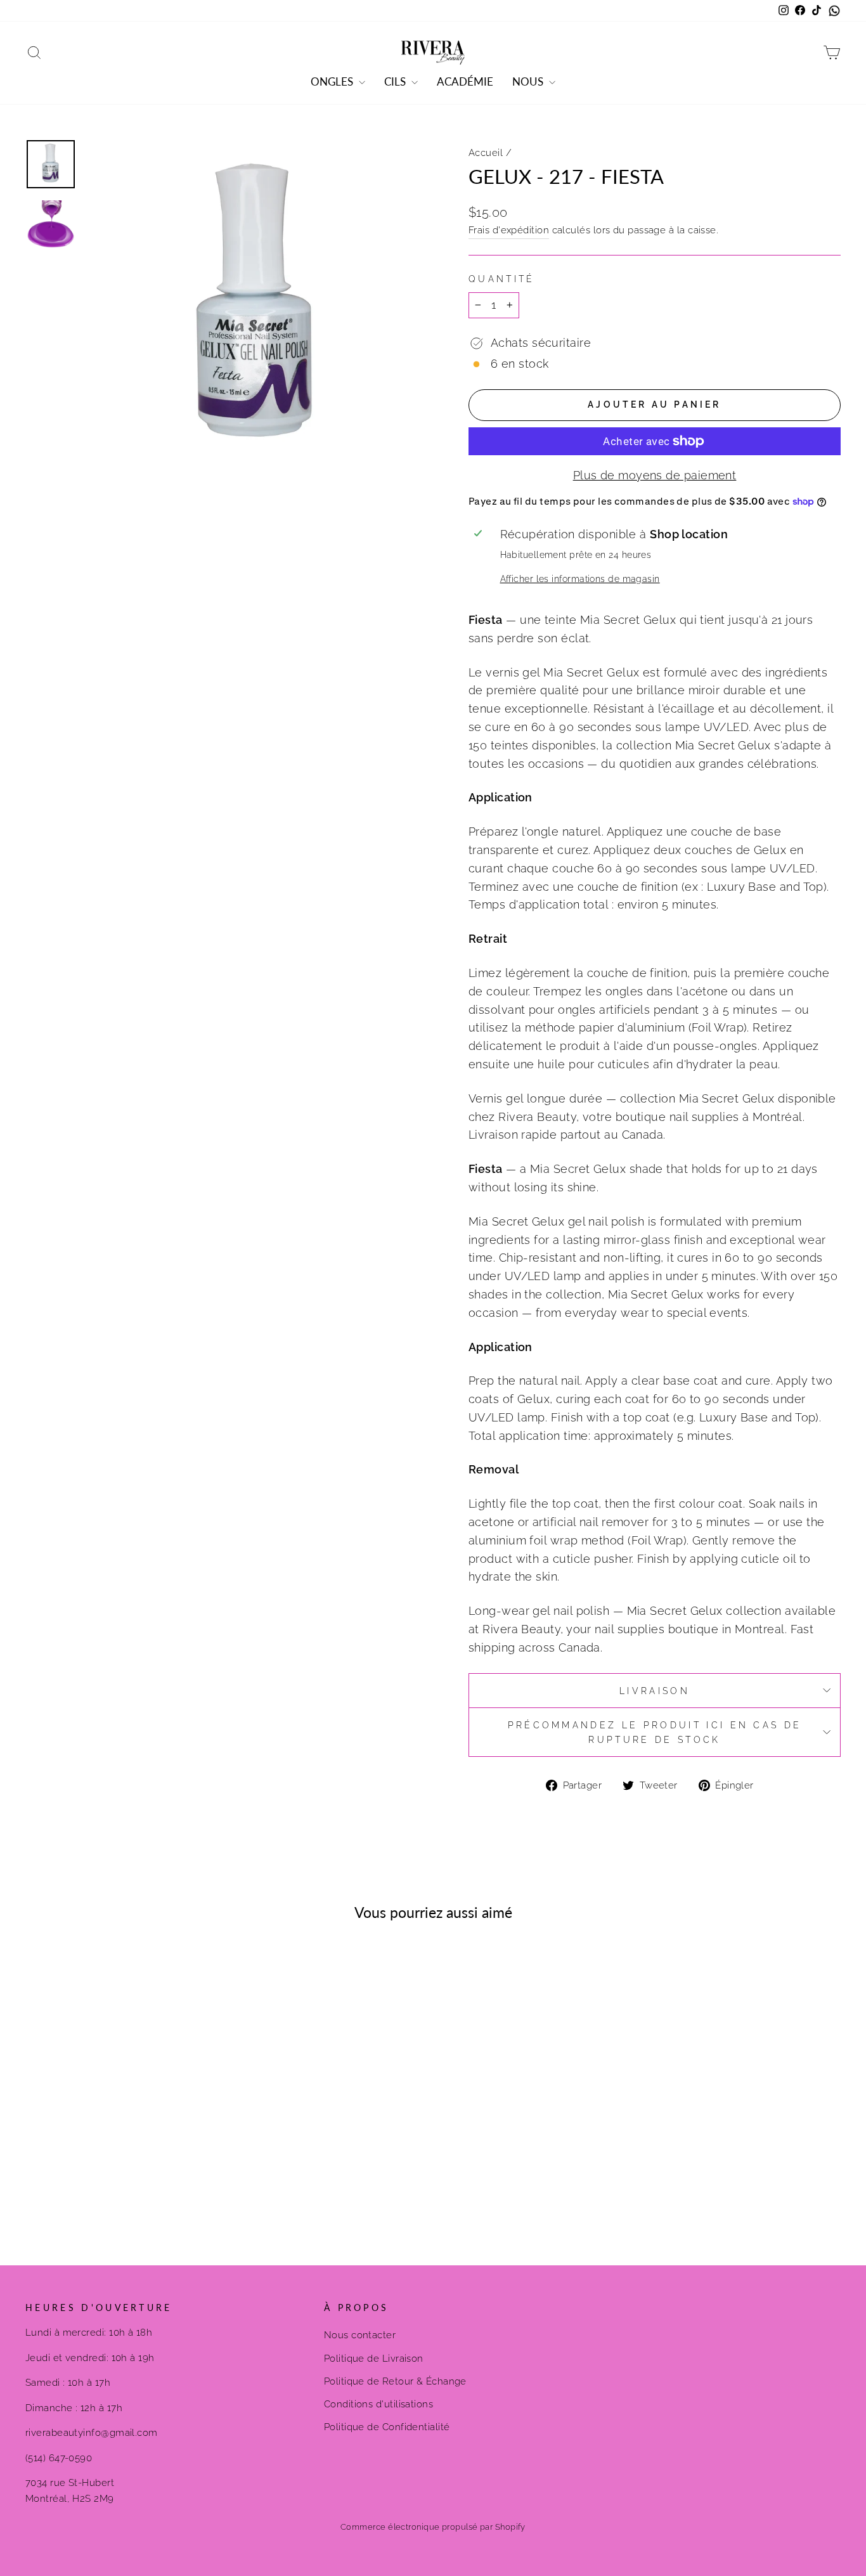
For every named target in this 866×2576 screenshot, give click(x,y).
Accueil (486, 153)
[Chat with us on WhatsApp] (834, 11)
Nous (529, 81)
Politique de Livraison (374, 2359)
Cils (396, 81)
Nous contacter (360, 2335)
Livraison (655, 1691)
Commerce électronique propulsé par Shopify (433, 2527)
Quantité (502, 279)
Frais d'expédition (509, 230)
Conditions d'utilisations (378, 2404)
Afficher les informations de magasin (580, 579)
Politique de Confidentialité (387, 2427)
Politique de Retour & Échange (395, 2381)
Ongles (333, 81)
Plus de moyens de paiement (655, 475)
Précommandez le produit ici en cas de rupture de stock (655, 1732)
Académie (465, 81)
